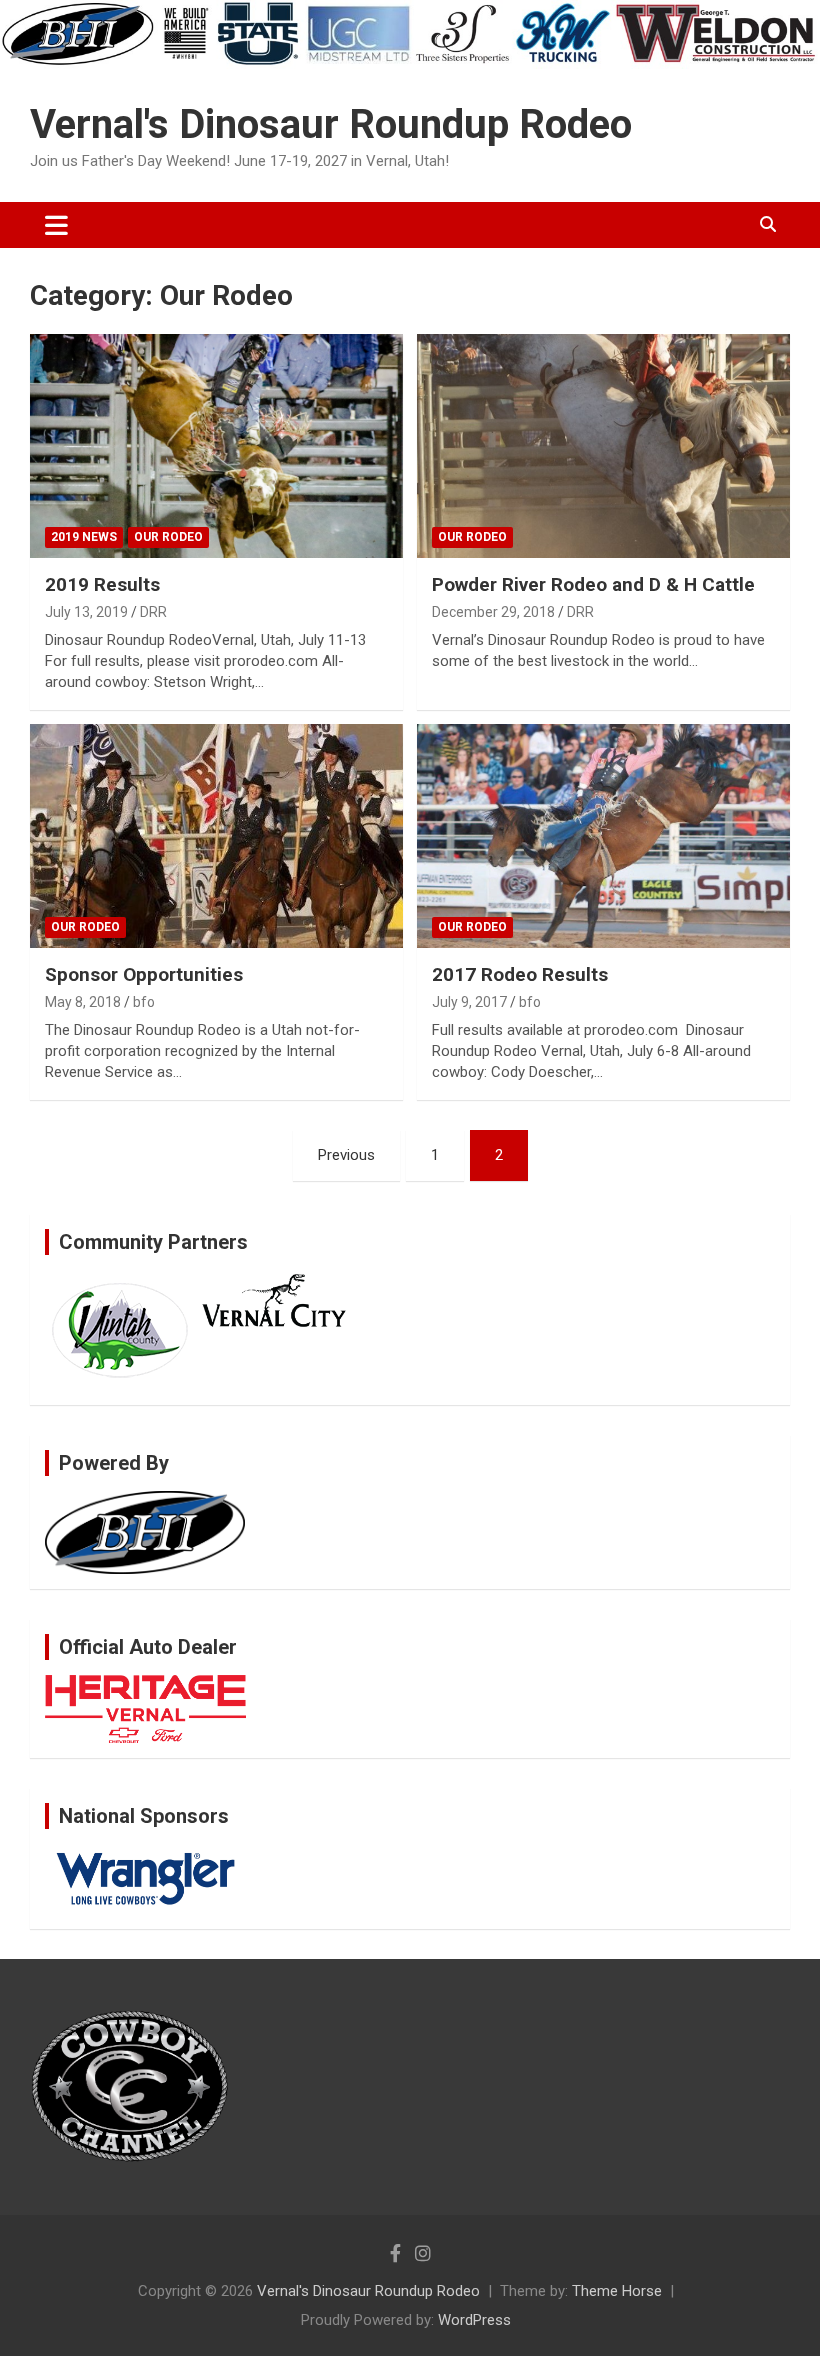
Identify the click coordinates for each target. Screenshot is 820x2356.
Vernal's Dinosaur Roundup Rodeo (331, 124)
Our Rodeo (168, 537)
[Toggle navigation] (56, 225)
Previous (346, 1155)
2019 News (84, 537)
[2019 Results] (216, 446)
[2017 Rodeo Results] (603, 836)
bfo (144, 1002)
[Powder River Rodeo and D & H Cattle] (603, 446)
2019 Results (102, 584)
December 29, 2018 (493, 612)
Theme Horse (617, 2291)
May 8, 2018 (83, 1002)
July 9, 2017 (469, 1002)
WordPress (474, 2320)
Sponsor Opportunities (144, 974)
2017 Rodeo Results (520, 974)
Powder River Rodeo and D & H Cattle (593, 584)
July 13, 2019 (86, 612)
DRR (153, 612)
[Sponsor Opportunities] (216, 836)
